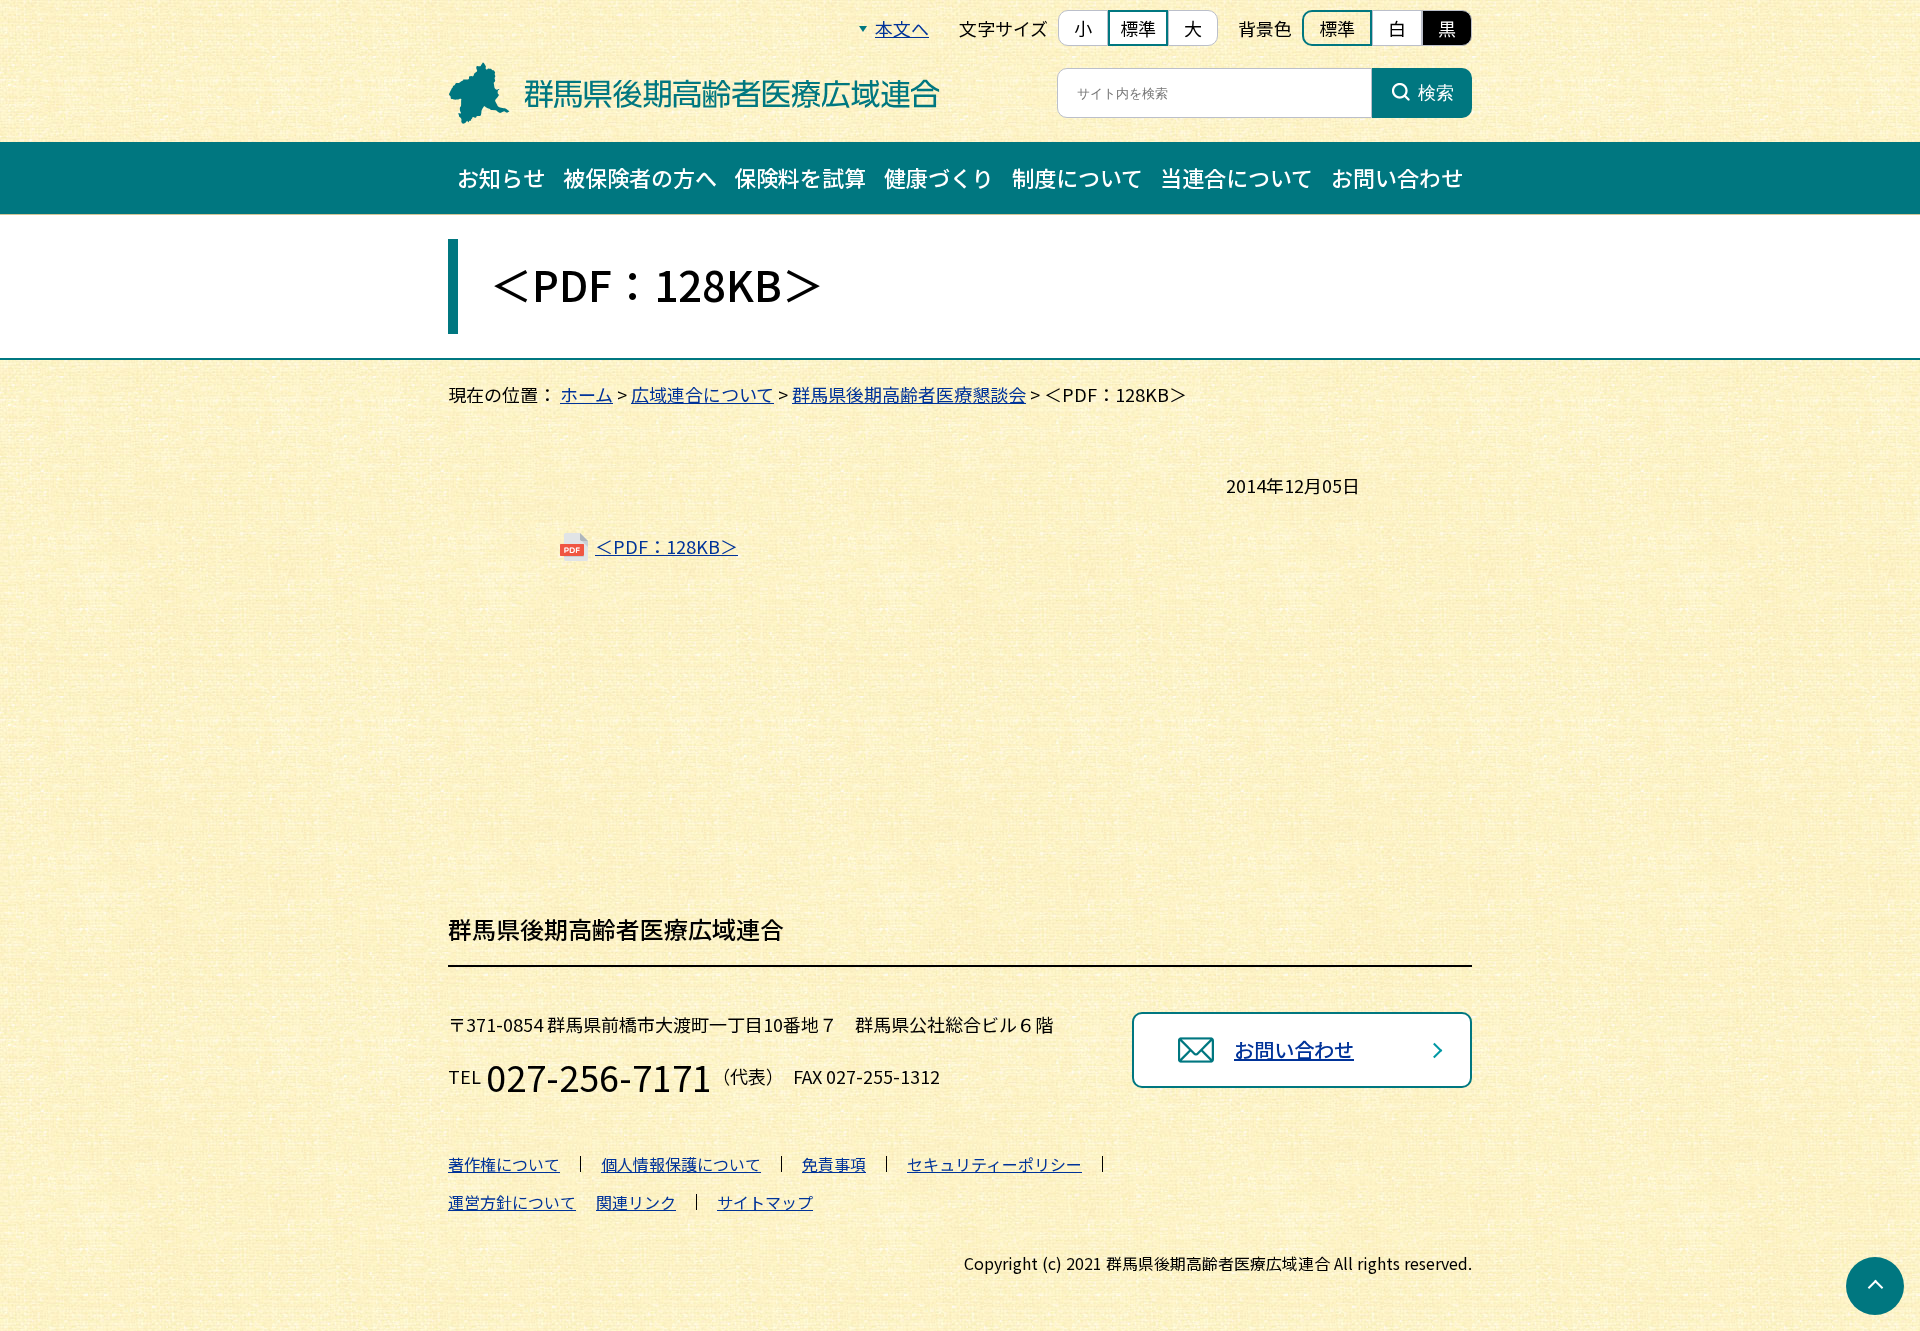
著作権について (504, 1164)
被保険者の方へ (640, 177)
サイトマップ (765, 1202)
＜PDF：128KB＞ (666, 546)
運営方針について (512, 1202)
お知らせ (501, 177)
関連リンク (636, 1202)
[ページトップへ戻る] (1875, 1286)
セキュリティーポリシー (994, 1164)
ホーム (586, 394)
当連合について (1236, 177)
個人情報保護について (681, 1164)
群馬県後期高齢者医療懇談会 (909, 394)
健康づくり (939, 177)
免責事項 (834, 1164)
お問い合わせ (1397, 177)
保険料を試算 (800, 177)
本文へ (902, 28)
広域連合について (702, 394)
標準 (1138, 28)
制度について (1077, 177)
